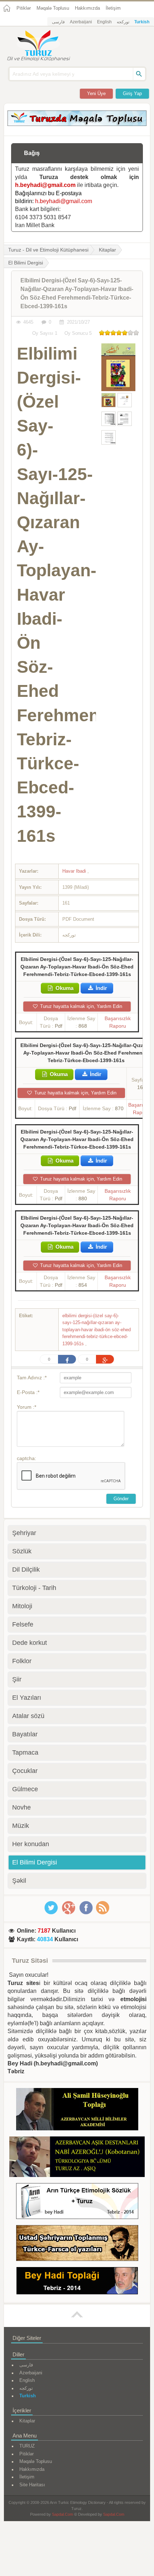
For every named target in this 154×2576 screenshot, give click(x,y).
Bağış (32, 153)
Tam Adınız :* (32, 1378)
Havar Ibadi (75, 871)
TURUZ (27, 2446)
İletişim (113, 8)
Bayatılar (25, 1734)
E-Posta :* (28, 1392)
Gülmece (25, 1789)
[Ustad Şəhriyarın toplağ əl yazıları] (77, 2244)
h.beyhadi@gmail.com (45, 185)
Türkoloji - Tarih (34, 1588)
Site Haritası (32, 2485)
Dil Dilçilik (26, 1569)
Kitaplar (107, 250)
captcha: (27, 1458)
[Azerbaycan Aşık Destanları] (77, 2158)
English (104, 22)
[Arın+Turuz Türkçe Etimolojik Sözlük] (77, 2202)
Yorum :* (27, 1407)
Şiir (17, 1679)
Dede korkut (30, 1643)
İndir (101, 988)
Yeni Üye (96, 93)
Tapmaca (25, 1752)
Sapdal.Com (62, 2514)
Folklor (22, 1661)
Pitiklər (24, 8)
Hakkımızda (87, 8)
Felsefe (23, 1624)
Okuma (64, 988)
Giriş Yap (132, 93)
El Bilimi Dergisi (35, 1862)
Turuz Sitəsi (30, 1961)
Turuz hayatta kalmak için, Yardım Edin (80, 1006)
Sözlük (22, 1551)
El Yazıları (27, 1698)
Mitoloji (22, 1606)
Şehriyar (24, 1533)
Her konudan (31, 1844)
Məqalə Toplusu (53, 8)
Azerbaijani (81, 22)
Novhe (21, 1807)
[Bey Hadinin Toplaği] (77, 2282)
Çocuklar (25, 1771)
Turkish (142, 22)
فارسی (58, 22)
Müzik (21, 1826)
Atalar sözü (28, 1716)
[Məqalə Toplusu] (77, 124)
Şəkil (19, 1881)
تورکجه (123, 22)
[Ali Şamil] (77, 2110)
